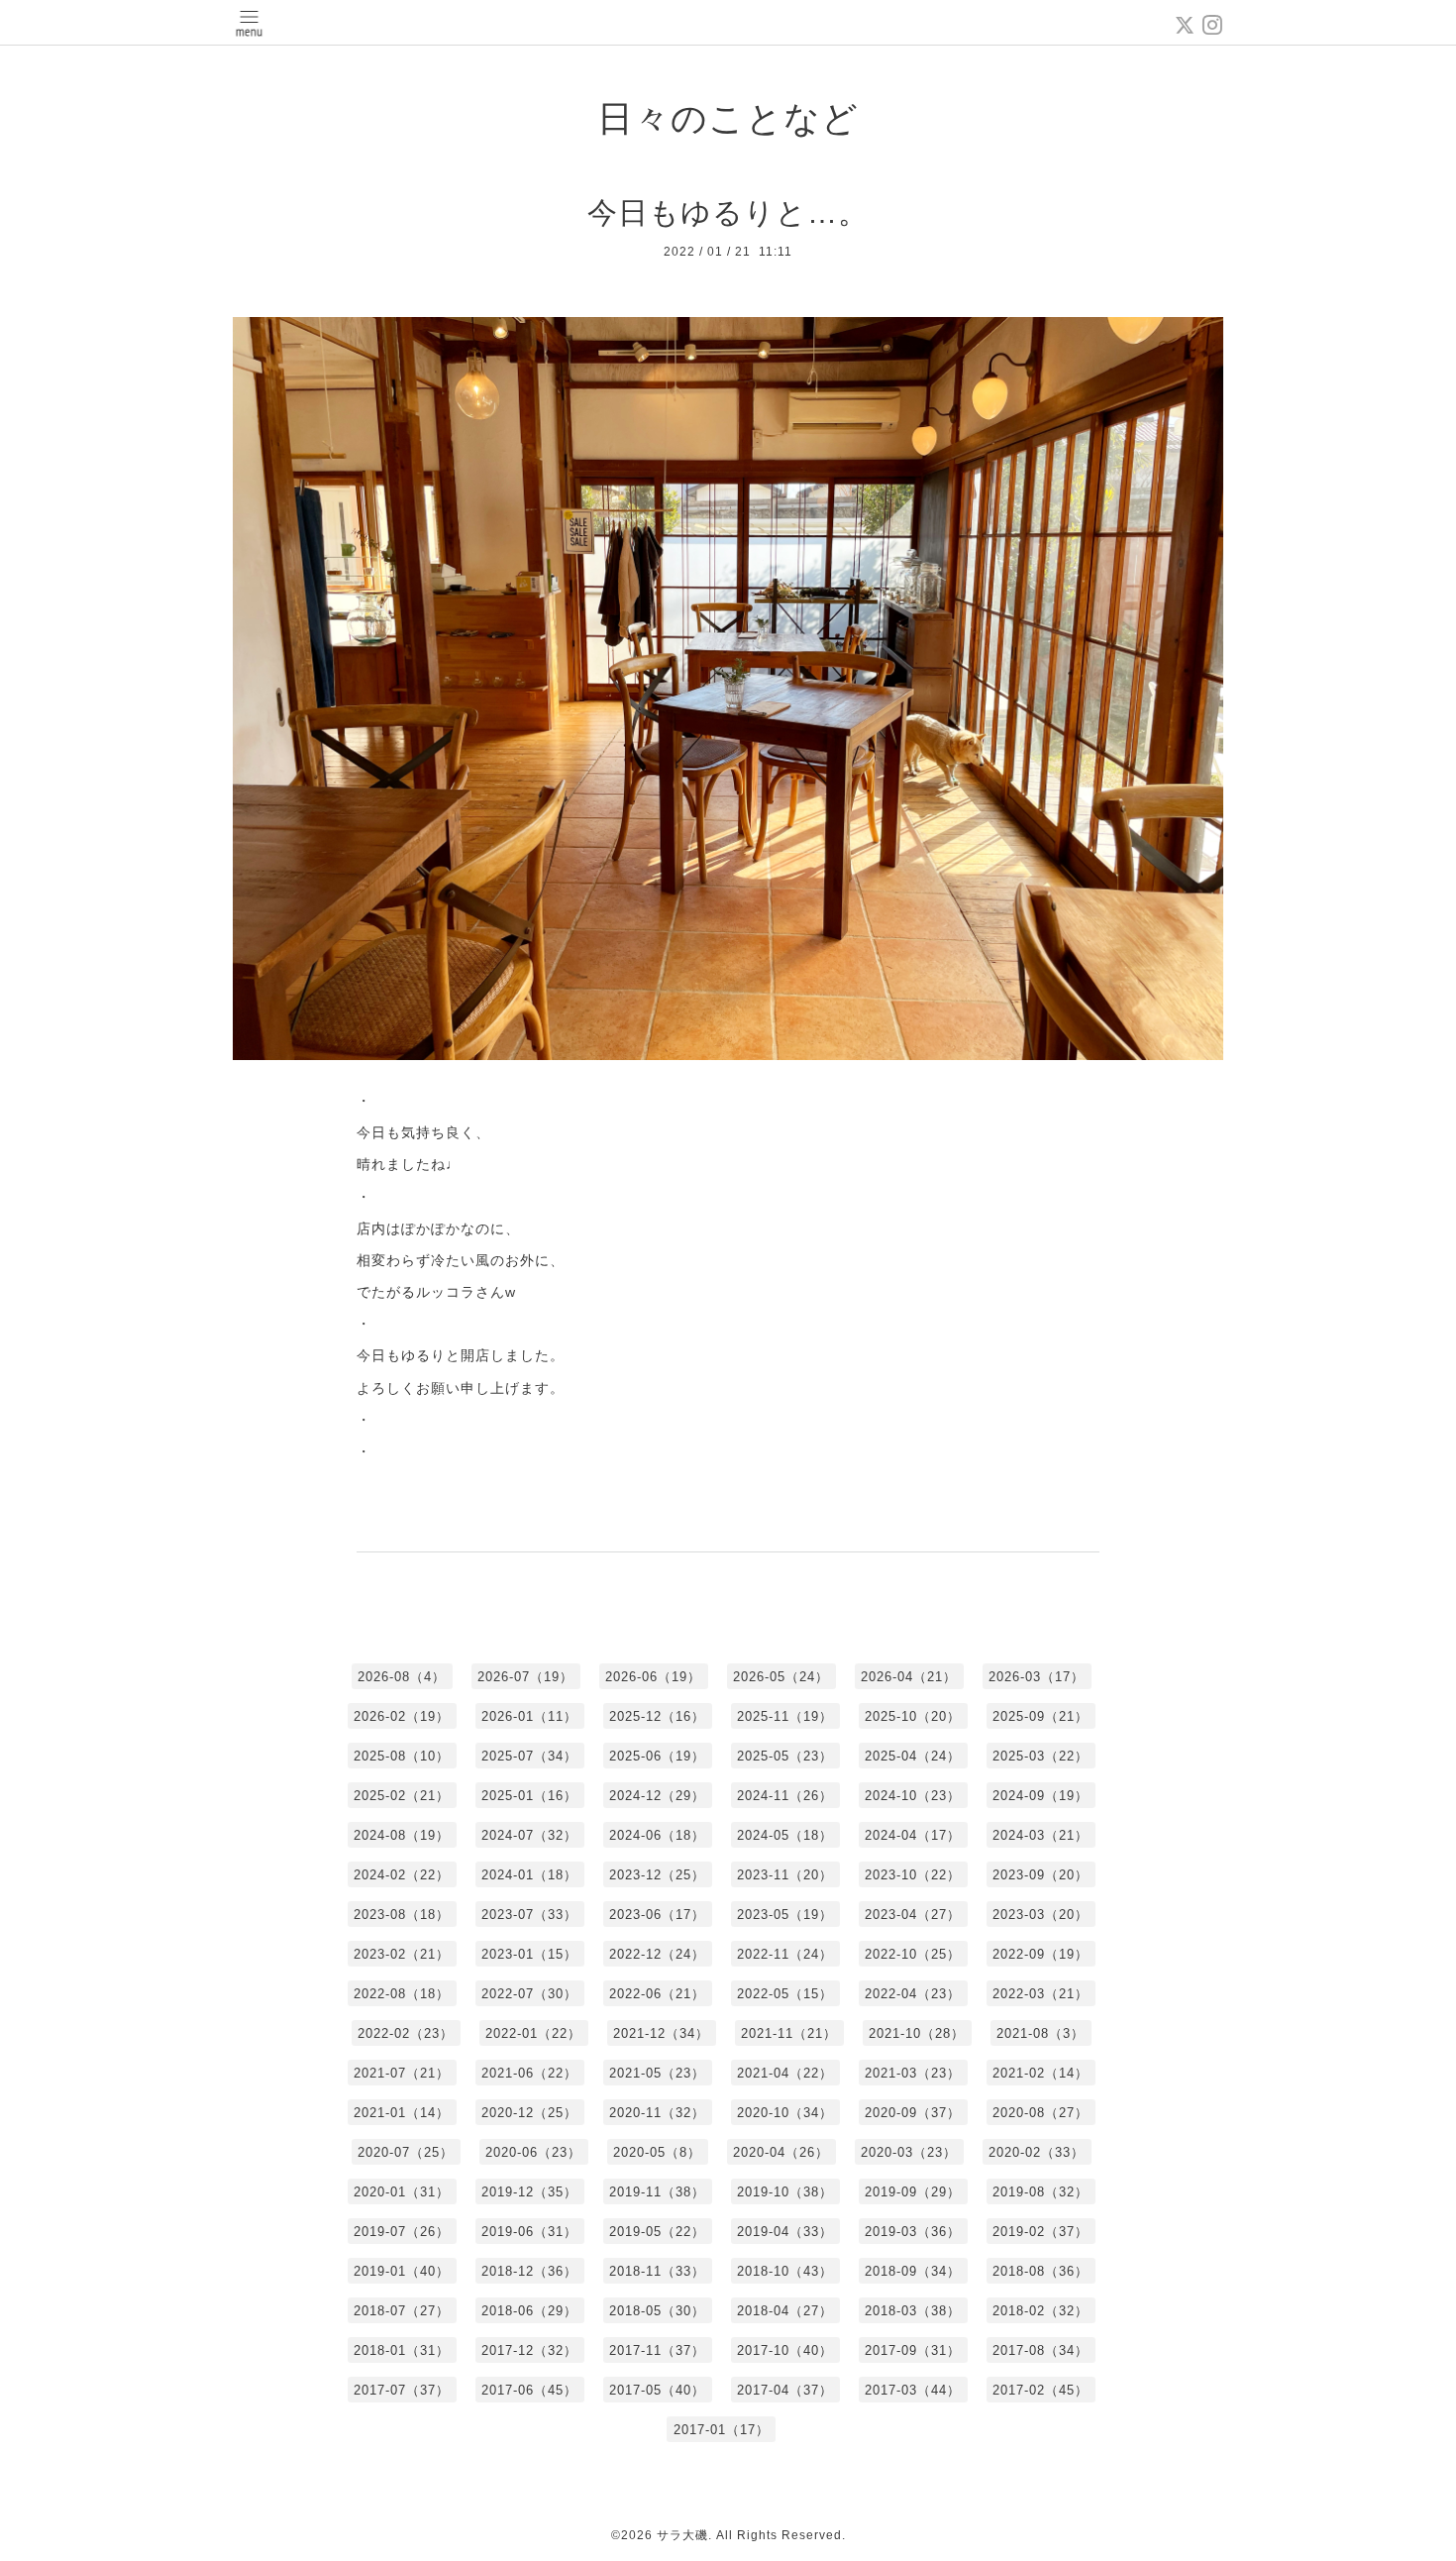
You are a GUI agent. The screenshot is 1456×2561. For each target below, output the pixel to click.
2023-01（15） (529, 1954)
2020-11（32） (657, 2113)
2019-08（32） (1040, 2192)
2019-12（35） (529, 2192)
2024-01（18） (529, 1875)
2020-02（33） (1037, 2152)
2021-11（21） (789, 2033)
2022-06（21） (657, 1994)
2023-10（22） (913, 1875)
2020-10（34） (785, 2113)
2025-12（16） (657, 1716)
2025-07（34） (529, 1756)
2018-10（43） (785, 2271)
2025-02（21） (402, 1796)
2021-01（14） (402, 2113)
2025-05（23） (785, 1756)
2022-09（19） (1040, 1954)
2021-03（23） (913, 2073)
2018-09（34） (913, 2271)
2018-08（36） (1040, 2271)
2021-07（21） (402, 2073)
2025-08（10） (402, 1756)
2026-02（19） (402, 1716)
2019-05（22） (657, 2232)
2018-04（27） (785, 2311)
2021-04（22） (785, 2073)
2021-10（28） (917, 2033)
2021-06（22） (529, 2073)
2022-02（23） (406, 2033)
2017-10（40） (785, 2350)
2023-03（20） (1040, 1915)
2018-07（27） (402, 2311)
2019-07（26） (402, 2232)
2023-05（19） (785, 1915)
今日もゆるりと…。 (728, 213)
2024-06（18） (657, 1835)
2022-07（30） (529, 1994)
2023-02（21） (402, 1954)
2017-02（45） (1040, 2390)
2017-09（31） (913, 2350)
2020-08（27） (1040, 2113)
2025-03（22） (1040, 1756)
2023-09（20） (1040, 1875)
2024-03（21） (1040, 1835)
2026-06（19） (653, 1677)
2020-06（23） (533, 2152)
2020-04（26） (781, 2152)
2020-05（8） (657, 2152)
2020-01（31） (402, 2192)
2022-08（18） (402, 1994)
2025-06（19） (657, 1756)
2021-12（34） (661, 2033)
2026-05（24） (781, 1677)
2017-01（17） (722, 2430)
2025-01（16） (529, 1796)
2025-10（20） (913, 1716)
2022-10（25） (913, 1954)
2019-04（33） (785, 2232)
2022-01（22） (533, 2033)
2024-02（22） (402, 1875)
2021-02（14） (1040, 2073)
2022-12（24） (657, 1954)
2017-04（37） (785, 2390)
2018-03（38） (913, 2311)
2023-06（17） (657, 1915)
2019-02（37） (1040, 2232)
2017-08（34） (1040, 2350)
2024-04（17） (913, 1835)
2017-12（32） (529, 2350)
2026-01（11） (529, 1716)
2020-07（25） (406, 2152)
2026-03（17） (1037, 1677)
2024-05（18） (785, 1835)
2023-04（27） (913, 1915)
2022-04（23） (913, 1994)
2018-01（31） (402, 2350)
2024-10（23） (913, 1796)
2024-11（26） (785, 1796)
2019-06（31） (529, 2232)
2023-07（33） (529, 1915)
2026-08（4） (402, 1677)
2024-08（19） (402, 1835)
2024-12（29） (657, 1796)
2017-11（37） (657, 2350)
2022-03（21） (1040, 1994)
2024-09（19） (1040, 1796)
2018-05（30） (657, 2311)
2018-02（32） (1040, 2311)
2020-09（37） (913, 2113)
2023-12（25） (657, 1875)
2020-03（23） (909, 2152)
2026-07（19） (525, 1677)
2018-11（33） (657, 2271)
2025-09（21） (1040, 1716)
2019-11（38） (657, 2192)
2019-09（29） (913, 2192)
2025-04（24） (913, 1756)
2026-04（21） (909, 1677)
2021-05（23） (657, 2073)
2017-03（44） (913, 2390)
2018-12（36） (529, 2271)
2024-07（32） (529, 1835)
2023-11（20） (785, 1875)
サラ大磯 (682, 2535)
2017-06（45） (529, 2390)
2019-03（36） (913, 2232)
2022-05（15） (785, 1994)
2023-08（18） (402, 1915)
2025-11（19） (785, 1716)
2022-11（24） (785, 1954)
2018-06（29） (529, 2311)
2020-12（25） (529, 2113)
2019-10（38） (785, 2192)
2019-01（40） (402, 2271)
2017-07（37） (402, 2390)
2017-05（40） (657, 2390)
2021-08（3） (1040, 2033)
